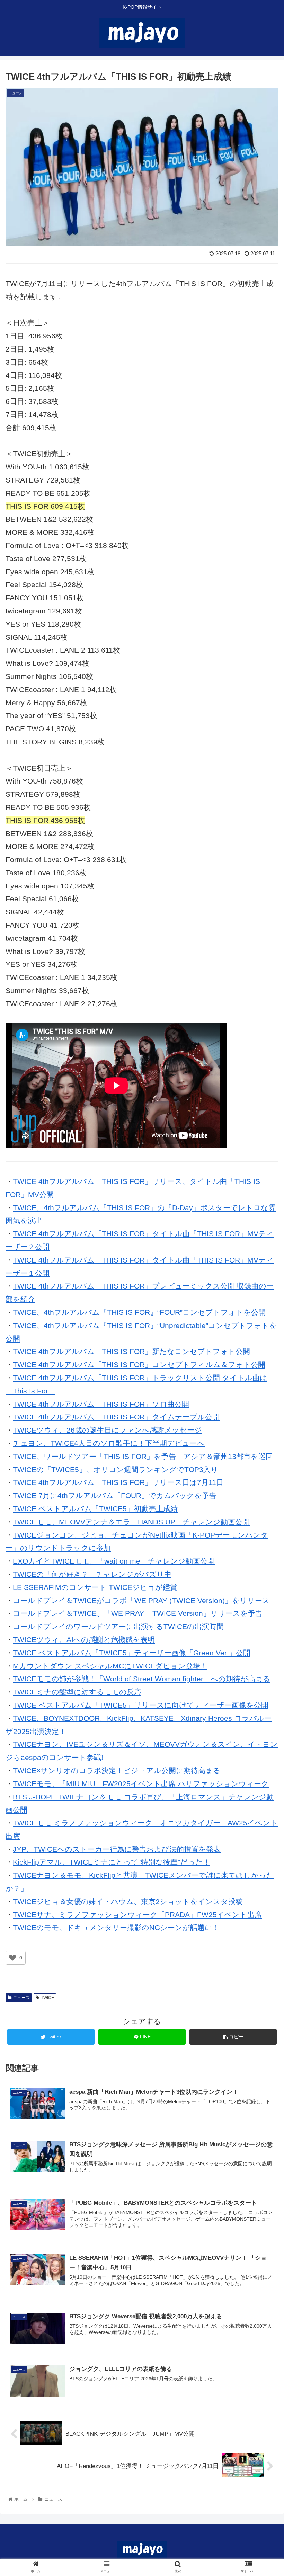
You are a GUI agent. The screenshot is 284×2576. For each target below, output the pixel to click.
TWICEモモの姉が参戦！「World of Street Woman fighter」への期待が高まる (142, 1679)
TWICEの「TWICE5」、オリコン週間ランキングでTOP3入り (116, 1470)
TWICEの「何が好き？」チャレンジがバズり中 (92, 1574)
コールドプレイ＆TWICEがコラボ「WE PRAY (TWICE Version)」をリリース (141, 1600)
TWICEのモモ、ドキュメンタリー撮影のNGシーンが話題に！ (116, 1927)
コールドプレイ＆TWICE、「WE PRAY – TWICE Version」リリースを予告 (138, 1613)
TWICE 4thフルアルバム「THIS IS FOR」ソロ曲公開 (101, 1404)
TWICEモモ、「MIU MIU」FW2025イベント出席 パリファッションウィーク (141, 1784)
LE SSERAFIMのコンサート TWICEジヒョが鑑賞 (95, 1587)
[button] (263, 1353)
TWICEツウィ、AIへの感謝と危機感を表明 (84, 1640)
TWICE (47, 1998)
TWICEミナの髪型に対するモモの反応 (77, 1692)
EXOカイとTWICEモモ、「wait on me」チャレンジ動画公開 (114, 1561)
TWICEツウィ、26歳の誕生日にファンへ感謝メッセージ (107, 1430)
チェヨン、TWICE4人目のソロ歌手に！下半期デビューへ (109, 1443)
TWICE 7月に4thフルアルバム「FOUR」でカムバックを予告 (115, 1495)
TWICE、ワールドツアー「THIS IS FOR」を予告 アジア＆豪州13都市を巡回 (143, 1456)
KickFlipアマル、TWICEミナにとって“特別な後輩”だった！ (112, 1862)
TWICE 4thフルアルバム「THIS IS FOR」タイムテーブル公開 (116, 1417)
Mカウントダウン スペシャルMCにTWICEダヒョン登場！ (110, 1666)
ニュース (21, 1998)
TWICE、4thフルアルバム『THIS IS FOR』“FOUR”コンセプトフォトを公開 (139, 1312)
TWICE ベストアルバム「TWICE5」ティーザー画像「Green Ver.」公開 (132, 1653)
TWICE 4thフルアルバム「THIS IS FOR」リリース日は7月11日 (118, 1482)
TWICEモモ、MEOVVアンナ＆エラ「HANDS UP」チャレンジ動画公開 (131, 1522)
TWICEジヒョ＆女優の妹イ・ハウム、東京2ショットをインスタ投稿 (128, 1901)
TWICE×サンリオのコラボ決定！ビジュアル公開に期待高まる (117, 1771)
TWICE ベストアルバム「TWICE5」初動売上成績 (95, 1509)
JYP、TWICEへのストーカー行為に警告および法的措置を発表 (117, 1849)
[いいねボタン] (12, 1958)
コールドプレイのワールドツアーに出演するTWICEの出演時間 (118, 1626)
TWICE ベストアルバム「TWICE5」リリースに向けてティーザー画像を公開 (141, 1705)
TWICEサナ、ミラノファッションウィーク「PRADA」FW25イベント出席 (137, 1915)
